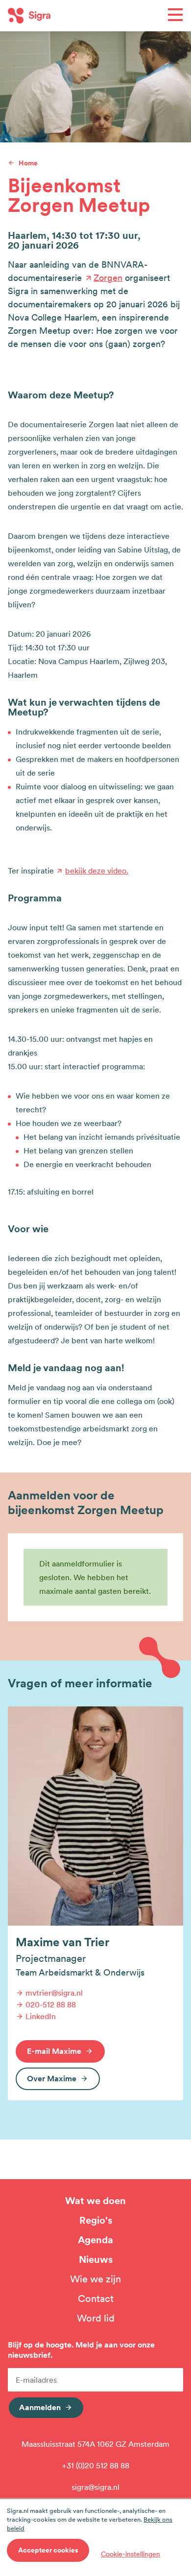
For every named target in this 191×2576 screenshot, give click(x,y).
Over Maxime (52, 2078)
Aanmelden (40, 2407)
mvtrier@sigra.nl (54, 1993)
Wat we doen (95, 2201)
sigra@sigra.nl (95, 2487)
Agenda (95, 2240)
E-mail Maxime (54, 2051)
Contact (96, 2299)
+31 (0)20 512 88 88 (96, 2465)
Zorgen (108, 278)
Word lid (96, 2318)
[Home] (52, 16)
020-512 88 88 (51, 2004)
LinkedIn (41, 2016)
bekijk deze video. (97, 871)
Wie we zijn (95, 2279)
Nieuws (96, 2259)
